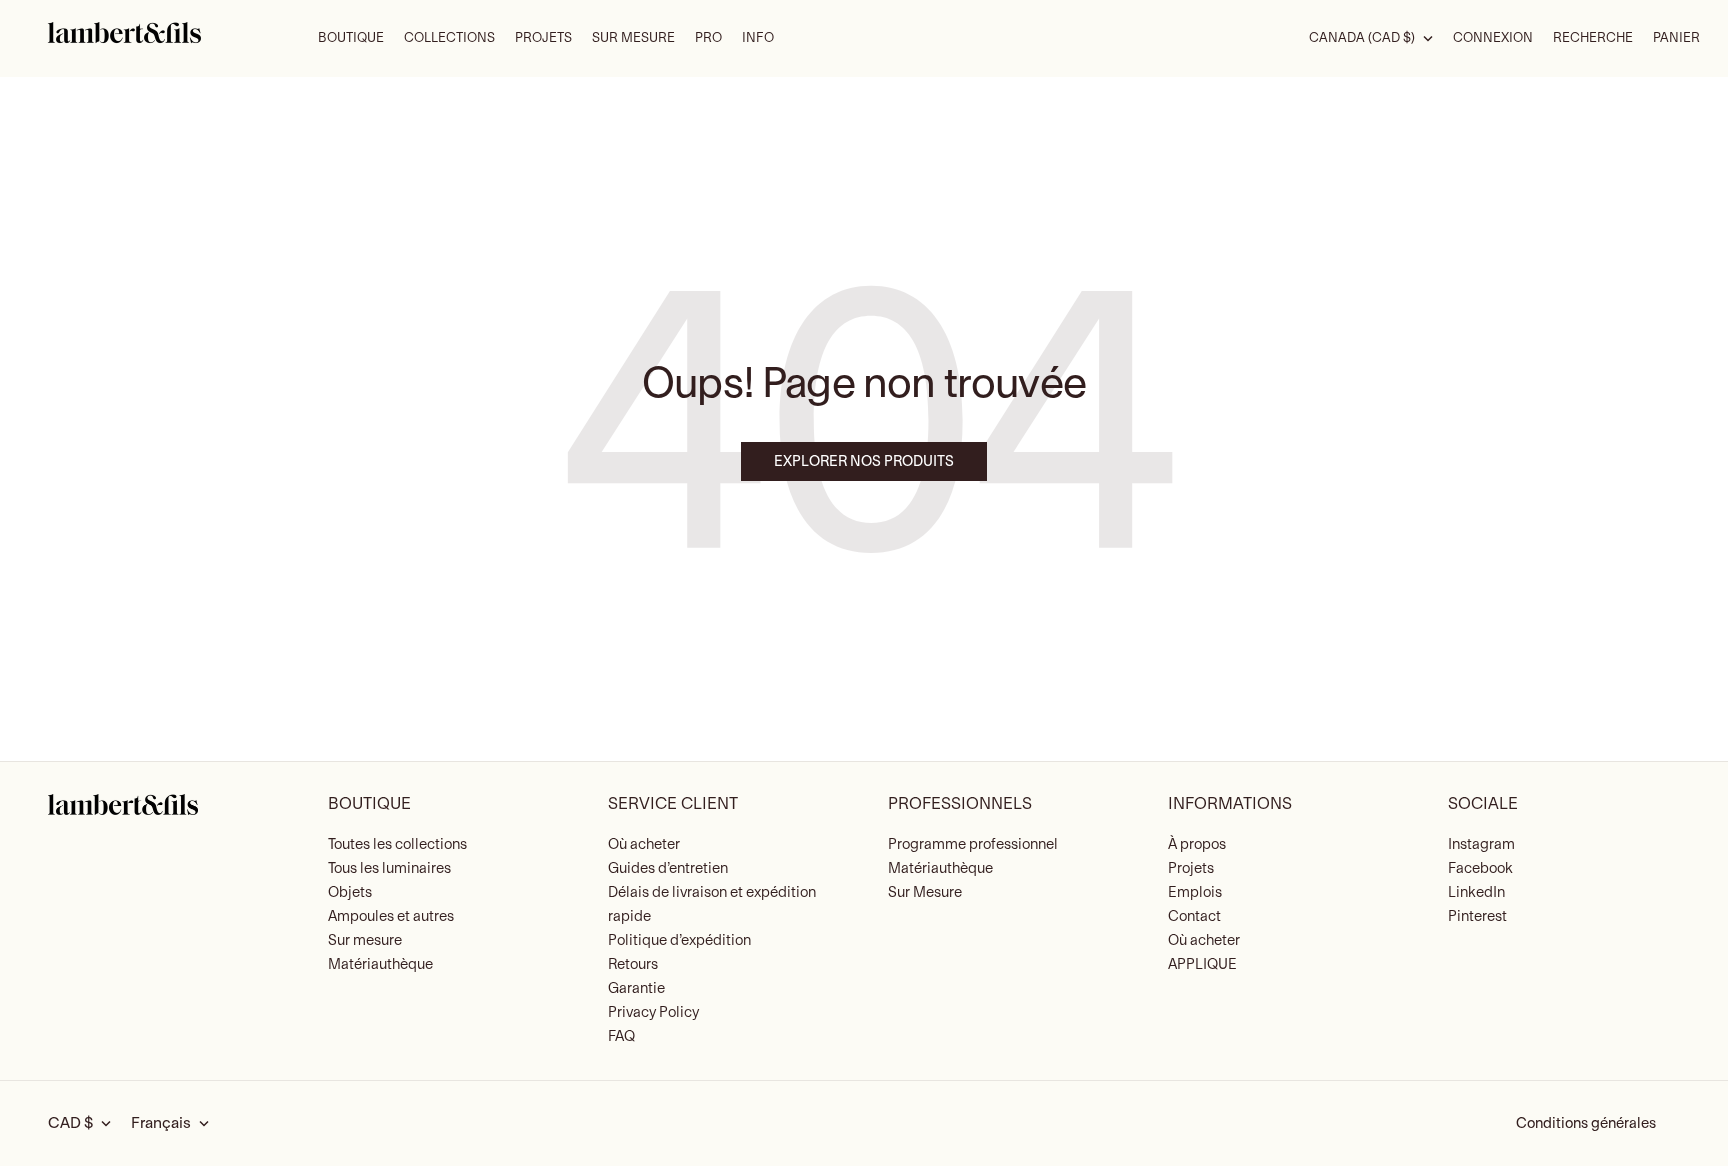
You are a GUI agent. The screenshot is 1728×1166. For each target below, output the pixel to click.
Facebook (1480, 868)
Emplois (1195, 892)
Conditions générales (1586, 1123)
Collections (449, 38)
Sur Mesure (633, 38)
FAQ (621, 1036)
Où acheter (644, 844)
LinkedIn (1476, 892)
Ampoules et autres (391, 916)
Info (758, 38)
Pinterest (1477, 916)
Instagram (1481, 844)
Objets (350, 892)
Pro (708, 38)
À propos (1197, 844)
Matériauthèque (380, 964)
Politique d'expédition (679, 940)
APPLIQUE (1202, 964)
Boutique (351, 38)
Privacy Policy (653, 1012)
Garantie (636, 988)
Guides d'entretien (668, 868)
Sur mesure (365, 940)
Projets (543, 38)
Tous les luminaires (389, 868)
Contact (1194, 916)
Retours (633, 964)
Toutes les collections (397, 844)
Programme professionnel (973, 844)
